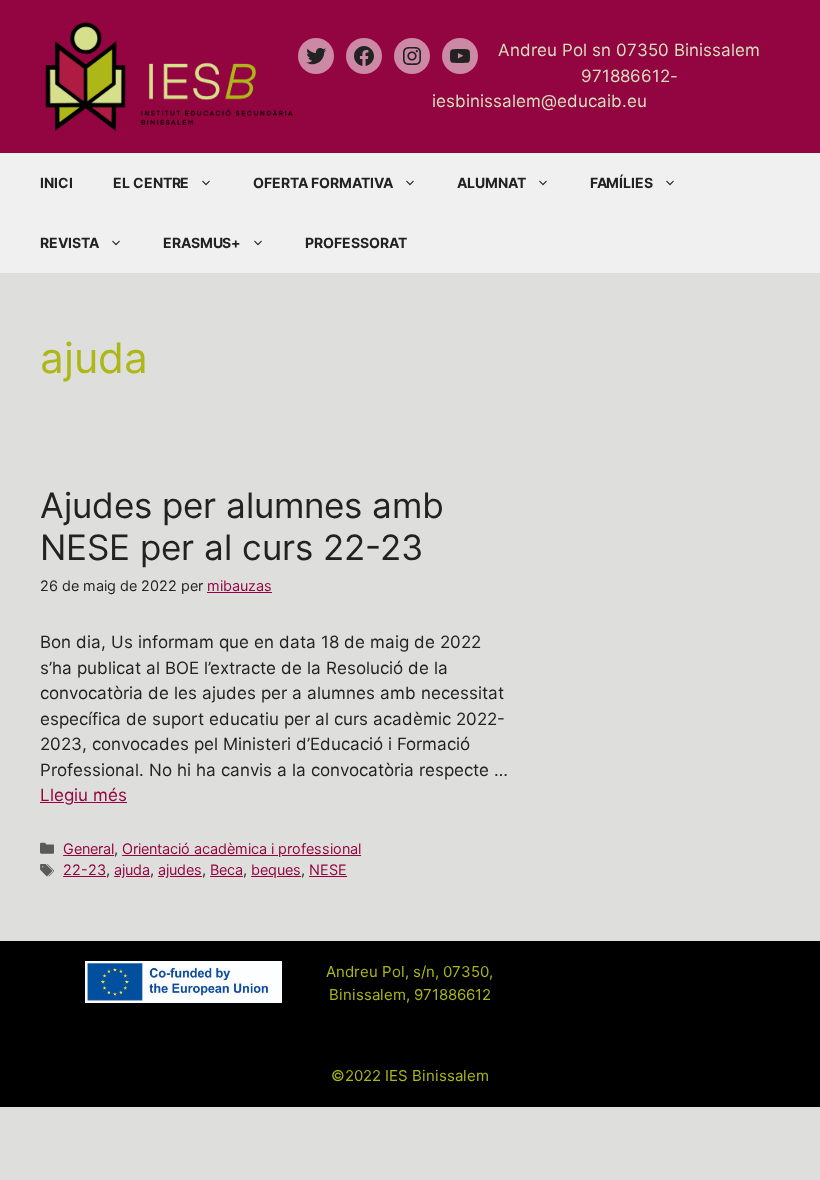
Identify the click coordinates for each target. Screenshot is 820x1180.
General (88, 848)
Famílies (622, 182)
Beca (226, 869)
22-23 (84, 869)
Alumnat (491, 182)
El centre (151, 182)
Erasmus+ (202, 242)
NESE (328, 869)
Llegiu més (83, 795)
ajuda (132, 869)
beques (276, 869)
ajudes (180, 869)
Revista (69, 242)
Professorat (356, 242)
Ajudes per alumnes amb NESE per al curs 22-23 (242, 526)
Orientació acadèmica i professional (241, 848)
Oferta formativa (322, 182)
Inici (56, 182)
